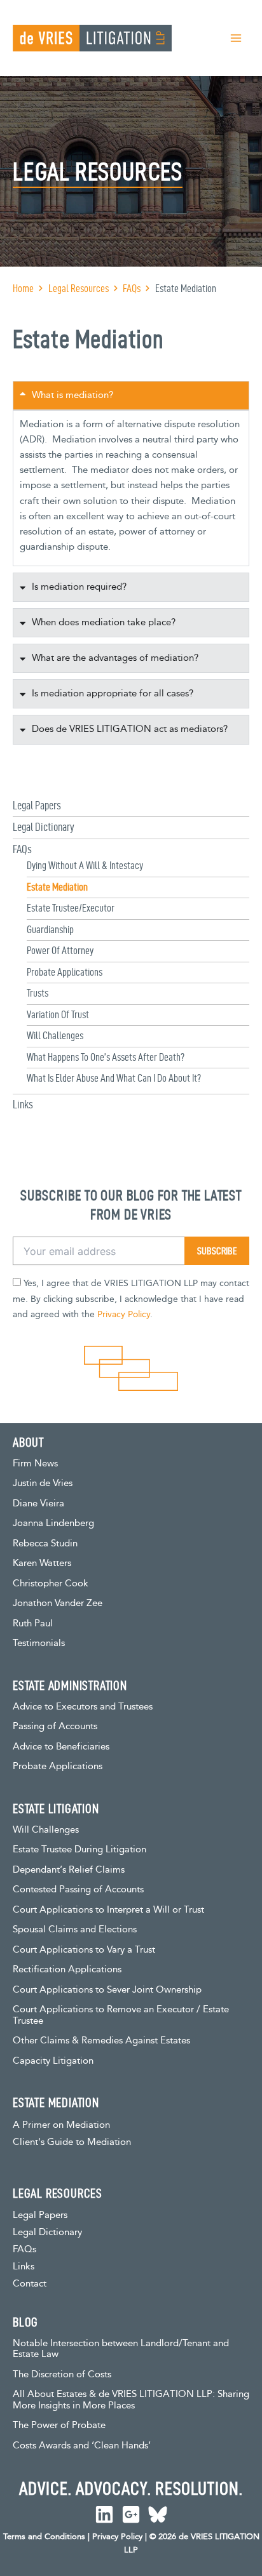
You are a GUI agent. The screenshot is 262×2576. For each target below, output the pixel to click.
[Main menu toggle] (236, 38)
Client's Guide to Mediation (72, 2142)
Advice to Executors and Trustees (83, 1707)
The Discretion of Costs (62, 2374)
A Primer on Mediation (61, 2125)
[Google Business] (131, 2514)
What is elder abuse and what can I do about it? (114, 1078)
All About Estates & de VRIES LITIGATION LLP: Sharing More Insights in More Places (131, 2400)
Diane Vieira (38, 1504)
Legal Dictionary (44, 827)
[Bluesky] (158, 2514)
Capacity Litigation (53, 2061)
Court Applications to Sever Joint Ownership (107, 1990)
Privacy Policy (124, 1315)
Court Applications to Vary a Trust (84, 1950)
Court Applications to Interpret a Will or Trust (108, 1910)
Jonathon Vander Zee (58, 1603)
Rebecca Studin (45, 1544)
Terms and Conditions (44, 2537)
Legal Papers (37, 805)
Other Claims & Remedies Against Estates (101, 2041)
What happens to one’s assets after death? (106, 1057)
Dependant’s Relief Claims (69, 1870)
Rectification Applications (67, 1969)
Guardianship (50, 929)
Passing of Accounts (55, 1726)
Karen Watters (42, 1563)
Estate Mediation (57, 887)
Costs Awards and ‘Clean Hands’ (82, 2446)
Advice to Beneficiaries (61, 1747)
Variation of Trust (58, 1014)
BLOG (25, 2322)
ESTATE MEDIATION (56, 2102)
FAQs (22, 849)
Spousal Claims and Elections (75, 1929)
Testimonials (39, 1643)
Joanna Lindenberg (53, 1523)
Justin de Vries (43, 1483)
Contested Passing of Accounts (78, 1889)
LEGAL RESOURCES (58, 2193)
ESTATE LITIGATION (56, 1809)
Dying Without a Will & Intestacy (85, 865)
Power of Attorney (60, 950)
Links (23, 1104)
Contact (30, 2284)
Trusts (38, 993)
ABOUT (28, 1442)
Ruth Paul (33, 1623)
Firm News (35, 1464)
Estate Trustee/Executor (71, 908)
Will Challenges (55, 1035)
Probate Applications (65, 972)
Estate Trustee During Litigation (79, 1849)
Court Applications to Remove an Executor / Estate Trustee (121, 2015)
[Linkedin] (104, 2514)
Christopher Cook (51, 1583)
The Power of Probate (59, 2425)
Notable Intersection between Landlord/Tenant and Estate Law (121, 2349)
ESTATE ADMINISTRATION (70, 1685)
